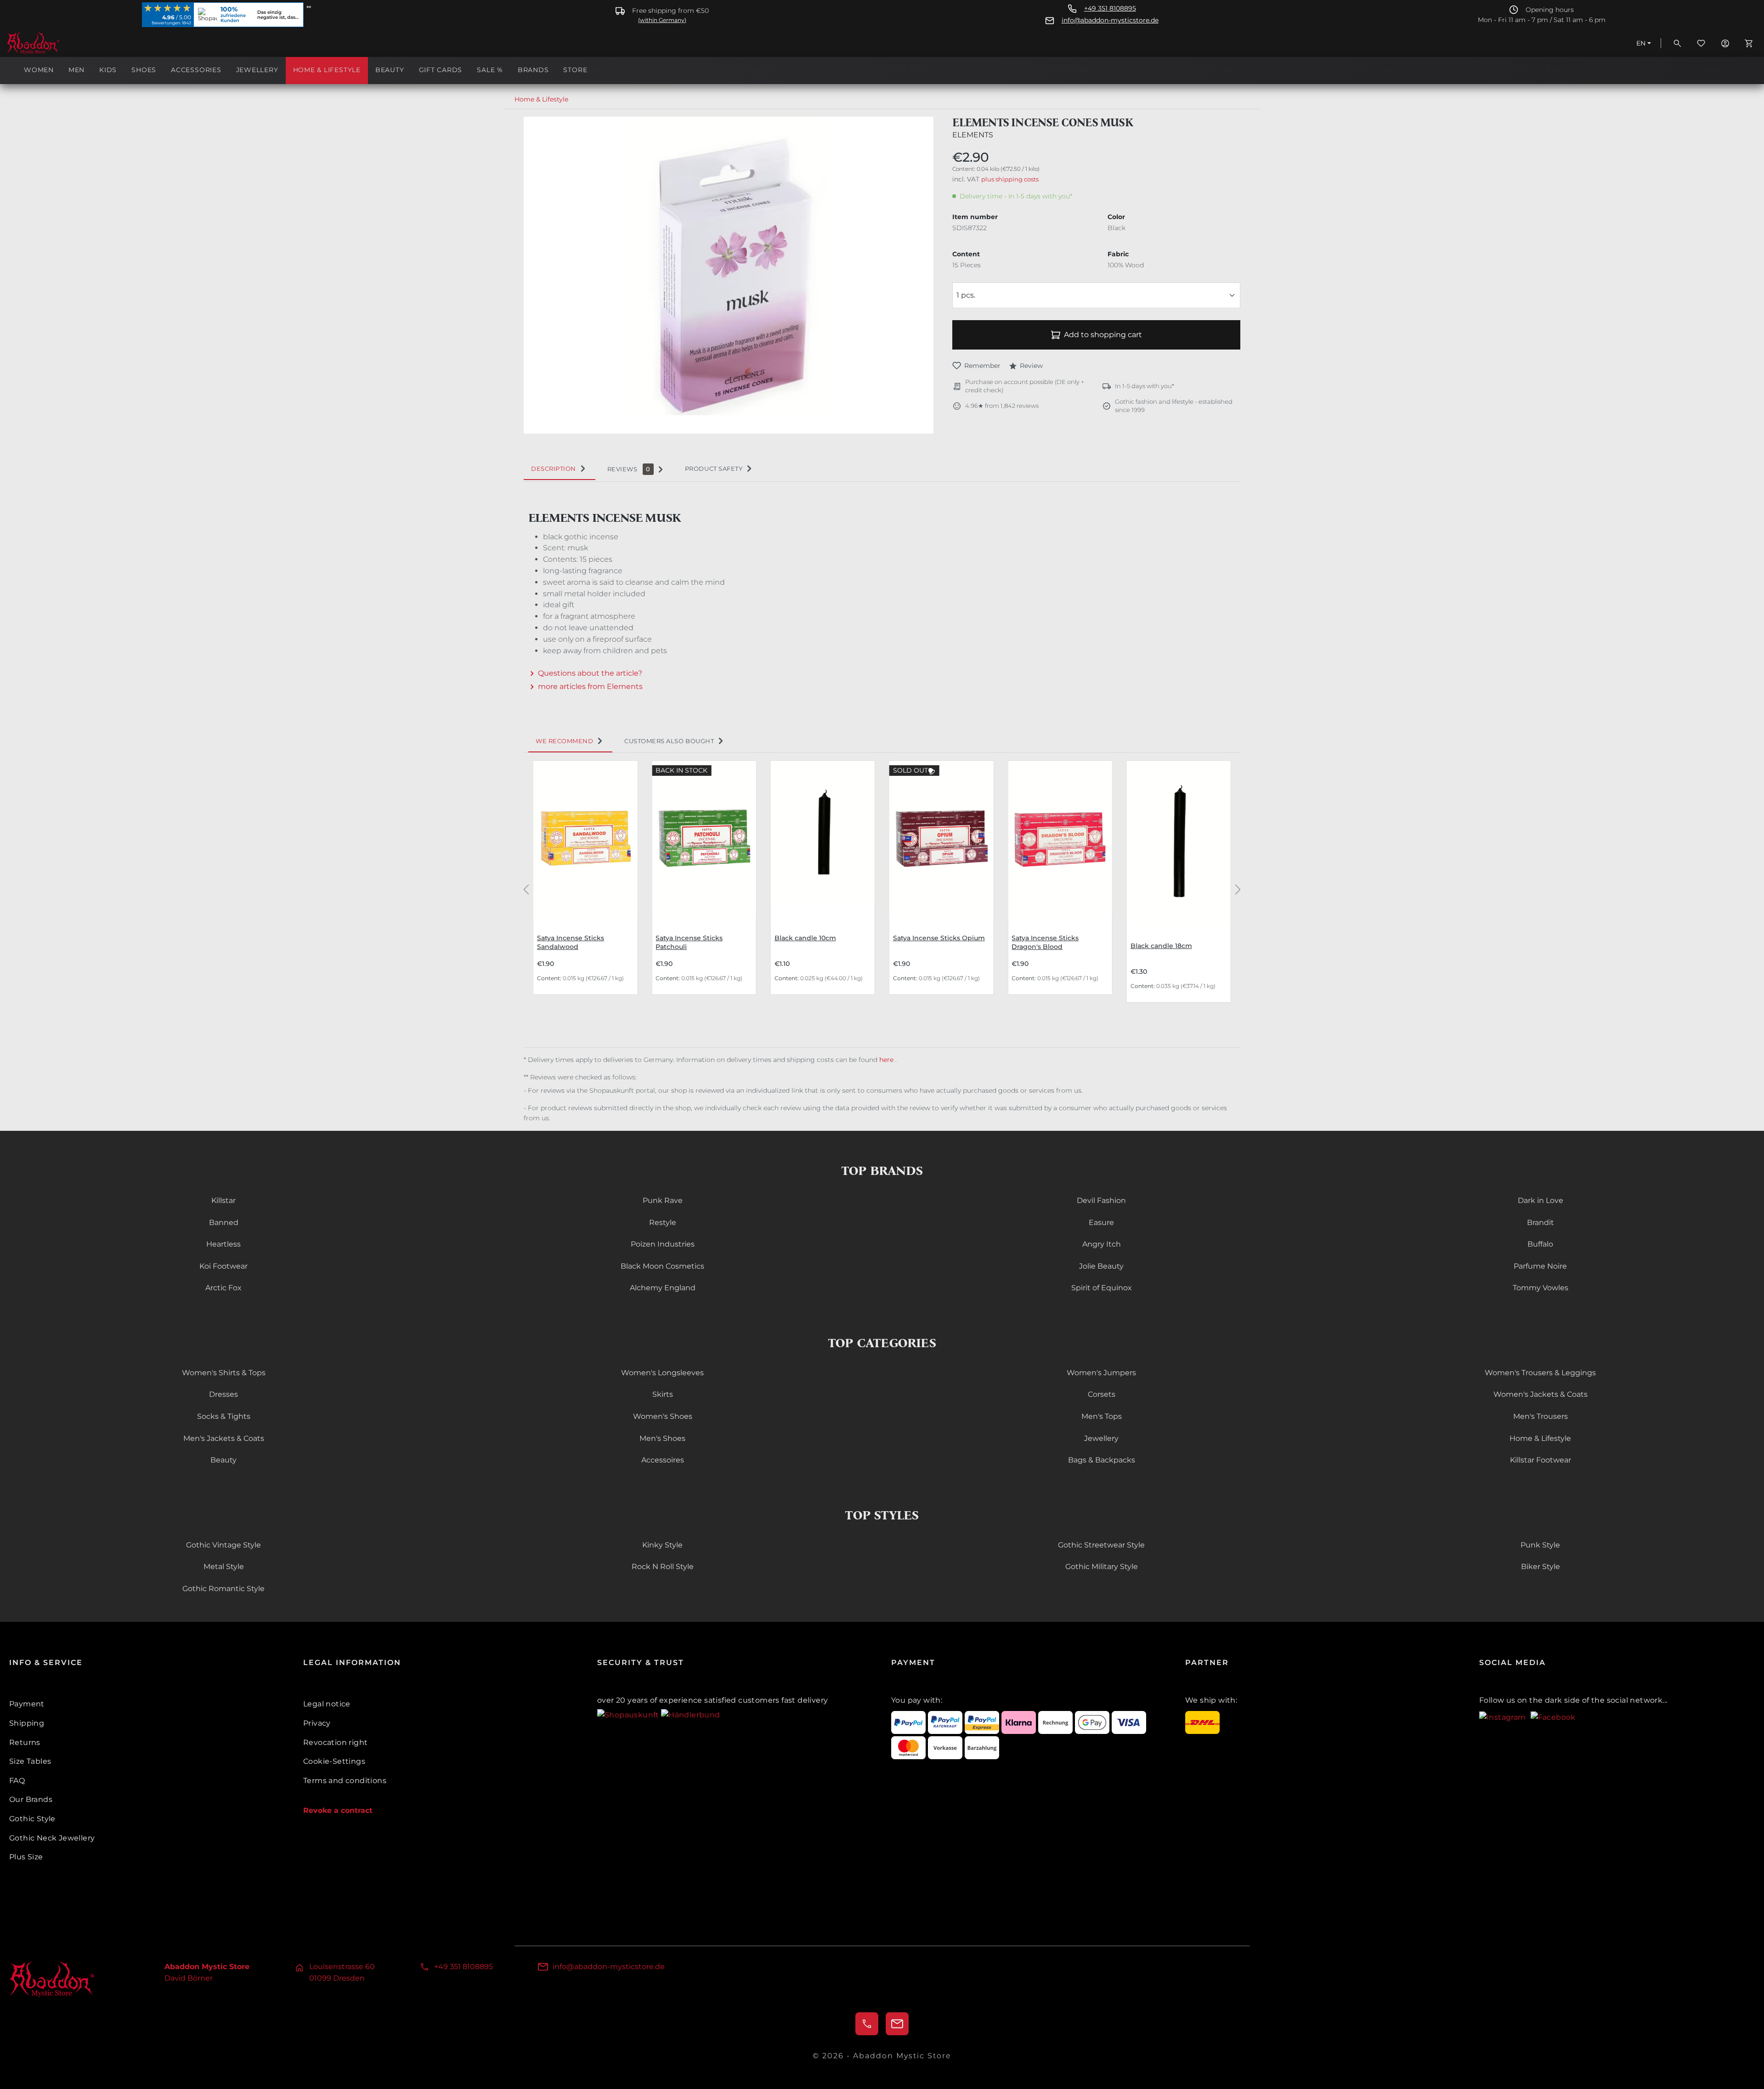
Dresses (223, 1394)
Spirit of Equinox (1102, 1288)
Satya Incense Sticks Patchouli (689, 942)
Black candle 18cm (1161, 946)
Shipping (27, 1723)
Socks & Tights (224, 1416)
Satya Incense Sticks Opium (939, 938)
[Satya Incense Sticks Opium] (941, 838)
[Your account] (1725, 43)
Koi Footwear (223, 1266)
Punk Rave (663, 1200)
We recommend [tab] (564, 741)
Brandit (1541, 1222)
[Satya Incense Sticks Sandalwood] (585, 838)
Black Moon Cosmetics (662, 1266)
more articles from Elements (590, 686)
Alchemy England (663, 1288)
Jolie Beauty (1101, 1266)
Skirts (663, 1394)
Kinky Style (662, 1545)
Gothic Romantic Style (223, 1589)
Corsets (1102, 1394)
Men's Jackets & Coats (224, 1438)
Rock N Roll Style (663, 1567)
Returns (25, 1742)
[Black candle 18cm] (1179, 843)
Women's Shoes (663, 1416)
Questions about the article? (590, 673)
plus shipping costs (1010, 179)
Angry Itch (1102, 1244)
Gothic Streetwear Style (1101, 1545)
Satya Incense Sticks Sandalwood (571, 942)
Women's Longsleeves (662, 1373)
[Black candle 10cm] (823, 838)
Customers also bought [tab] (669, 741)
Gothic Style (32, 1819)
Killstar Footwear (1541, 1460)
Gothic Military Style (1102, 1567)
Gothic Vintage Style (223, 1545)
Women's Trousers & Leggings (1540, 1373)
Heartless (223, 1244)
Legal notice (327, 1704)
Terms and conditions (345, 1781)
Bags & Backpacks (1102, 1460)
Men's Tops (1102, 1416)
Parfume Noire (1540, 1266)
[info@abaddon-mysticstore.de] (897, 2024)
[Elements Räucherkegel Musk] (729, 266)
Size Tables (30, 1761)
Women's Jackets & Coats (1541, 1394)
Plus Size (26, 1857)
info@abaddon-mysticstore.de (1110, 20)
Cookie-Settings (334, 1761)
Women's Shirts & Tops (224, 1373)
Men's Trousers (1541, 1416)
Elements (973, 135)
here (887, 1060)
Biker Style (1541, 1567)
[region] (729, 275)
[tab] (560, 469)
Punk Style (1540, 1545)
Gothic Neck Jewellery (52, 1838)
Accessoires (663, 1460)
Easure (1101, 1222)
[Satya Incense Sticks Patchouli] (704, 838)
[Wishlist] (1701, 43)
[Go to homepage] (52, 43)
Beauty (223, 1460)
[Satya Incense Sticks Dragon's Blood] (1060, 838)
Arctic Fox (223, 1288)
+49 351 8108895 (1110, 8)
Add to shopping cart (1103, 335)
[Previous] (526, 889)
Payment (27, 1704)
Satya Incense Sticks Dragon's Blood (1045, 942)
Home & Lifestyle (1540, 1438)
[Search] (1677, 43)
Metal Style (224, 1567)
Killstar (223, 1200)
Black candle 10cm (805, 938)
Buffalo (1540, 1244)
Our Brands (31, 1799)
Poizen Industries (663, 1244)
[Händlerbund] (690, 1714)
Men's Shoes (662, 1438)
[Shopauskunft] (629, 1714)
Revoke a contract (338, 1810)
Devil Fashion (1101, 1200)
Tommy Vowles (1541, 1288)
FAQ (17, 1781)
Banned (224, 1222)
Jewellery (1101, 1438)
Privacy (317, 1723)
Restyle (663, 1222)
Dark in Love (1541, 1200)
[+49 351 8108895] (867, 2024)
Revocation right (335, 1742)
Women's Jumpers (1101, 1373)
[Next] (1238, 889)
